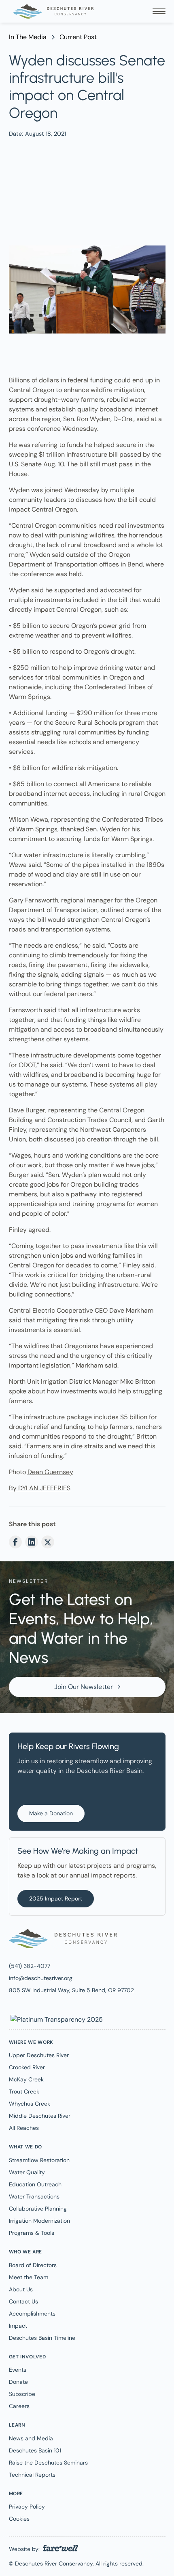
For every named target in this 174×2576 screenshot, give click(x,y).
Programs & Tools (32, 2233)
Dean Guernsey (50, 1472)
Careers (19, 2406)
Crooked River (27, 2067)
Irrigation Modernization (39, 2221)
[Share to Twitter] (48, 1542)
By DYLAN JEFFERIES (40, 1488)
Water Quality (27, 2172)
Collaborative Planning (38, 2209)
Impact (18, 2326)
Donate (18, 2382)
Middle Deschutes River (40, 2116)
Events (18, 2370)
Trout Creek (24, 2091)
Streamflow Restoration (39, 2160)
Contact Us (23, 2301)
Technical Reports (32, 2475)
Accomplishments (32, 2314)
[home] (51, 11)
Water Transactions (34, 2196)
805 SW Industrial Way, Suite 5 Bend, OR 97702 (71, 1990)
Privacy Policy (27, 2507)
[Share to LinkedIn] (32, 1542)
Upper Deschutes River (39, 2055)
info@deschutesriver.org (41, 1978)
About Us (21, 2289)
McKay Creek (26, 2079)
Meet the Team (29, 2277)
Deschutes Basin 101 (35, 2450)
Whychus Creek (30, 2104)
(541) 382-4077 (30, 1966)
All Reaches (24, 2128)
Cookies (19, 2519)
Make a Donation (51, 1813)
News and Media (31, 2438)
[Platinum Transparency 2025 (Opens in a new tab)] (56, 2019)
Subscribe (22, 2394)
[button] (159, 11)
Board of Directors (33, 2265)
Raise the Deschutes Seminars (48, 2463)
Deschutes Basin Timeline (42, 2338)
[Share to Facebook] (15, 1542)
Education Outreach (35, 2184)
